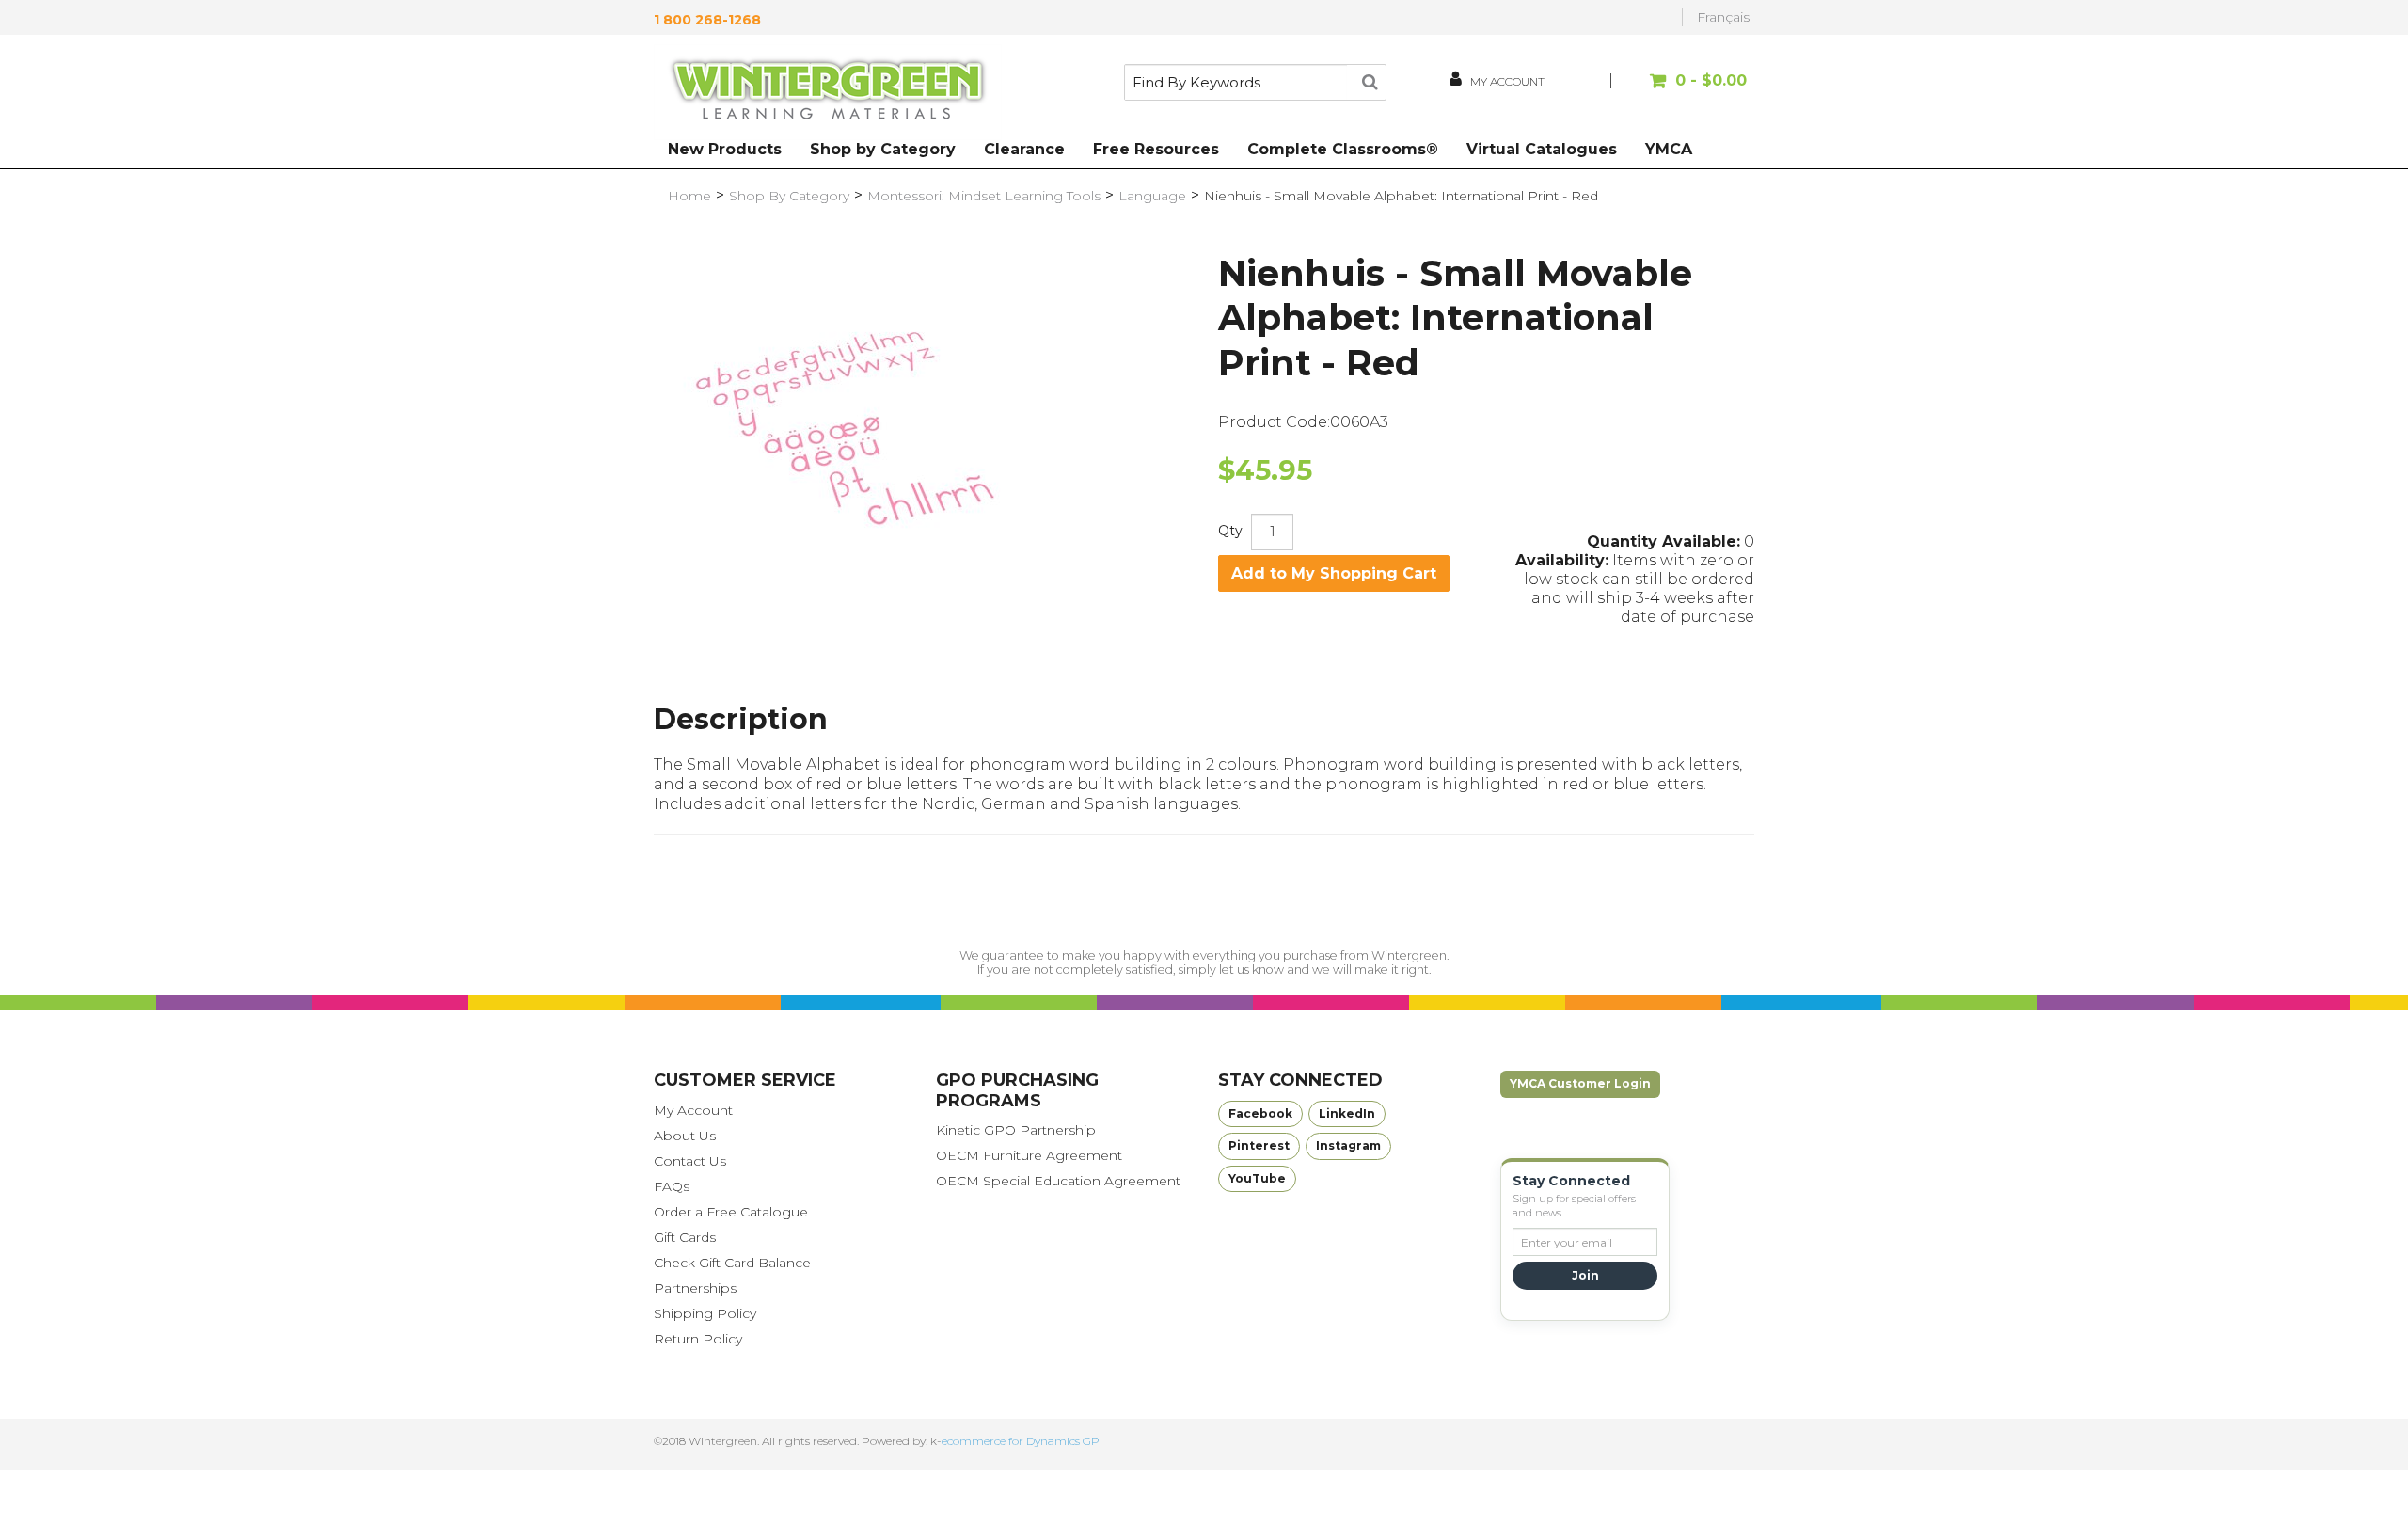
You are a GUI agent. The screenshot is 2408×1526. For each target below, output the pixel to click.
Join (1585, 1275)
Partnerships (695, 1288)
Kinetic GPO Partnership (1016, 1130)
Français (1723, 17)
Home (689, 196)
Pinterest (1259, 1145)
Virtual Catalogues (1542, 149)
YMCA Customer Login (1580, 1083)
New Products (725, 149)
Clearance (1024, 149)
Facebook (1260, 1113)
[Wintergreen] (828, 92)
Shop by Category (883, 149)
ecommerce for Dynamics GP (1021, 1441)
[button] (1681, 90)
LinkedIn (1347, 1113)
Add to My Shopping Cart (1334, 573)
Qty (1230, 531)
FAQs (672, 1186)
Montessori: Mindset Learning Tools (984, 196)
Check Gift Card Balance (732, 1263)
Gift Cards (685, 1237)
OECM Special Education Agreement (1058, 1181)
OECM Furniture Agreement (1029, 1155)
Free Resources (1156, 149)
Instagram (1348, 1145)
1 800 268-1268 (707, 20)
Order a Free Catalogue (731, 1212)
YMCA (1669, 149)
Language (1152, 196)
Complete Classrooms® (1343, 149)
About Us (685, 1136)
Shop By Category (789, 196)
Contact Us (690, 1161)
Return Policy (698, 1339)
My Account (693, 1110)
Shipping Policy (705, 1313)
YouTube (1257, 1178)
